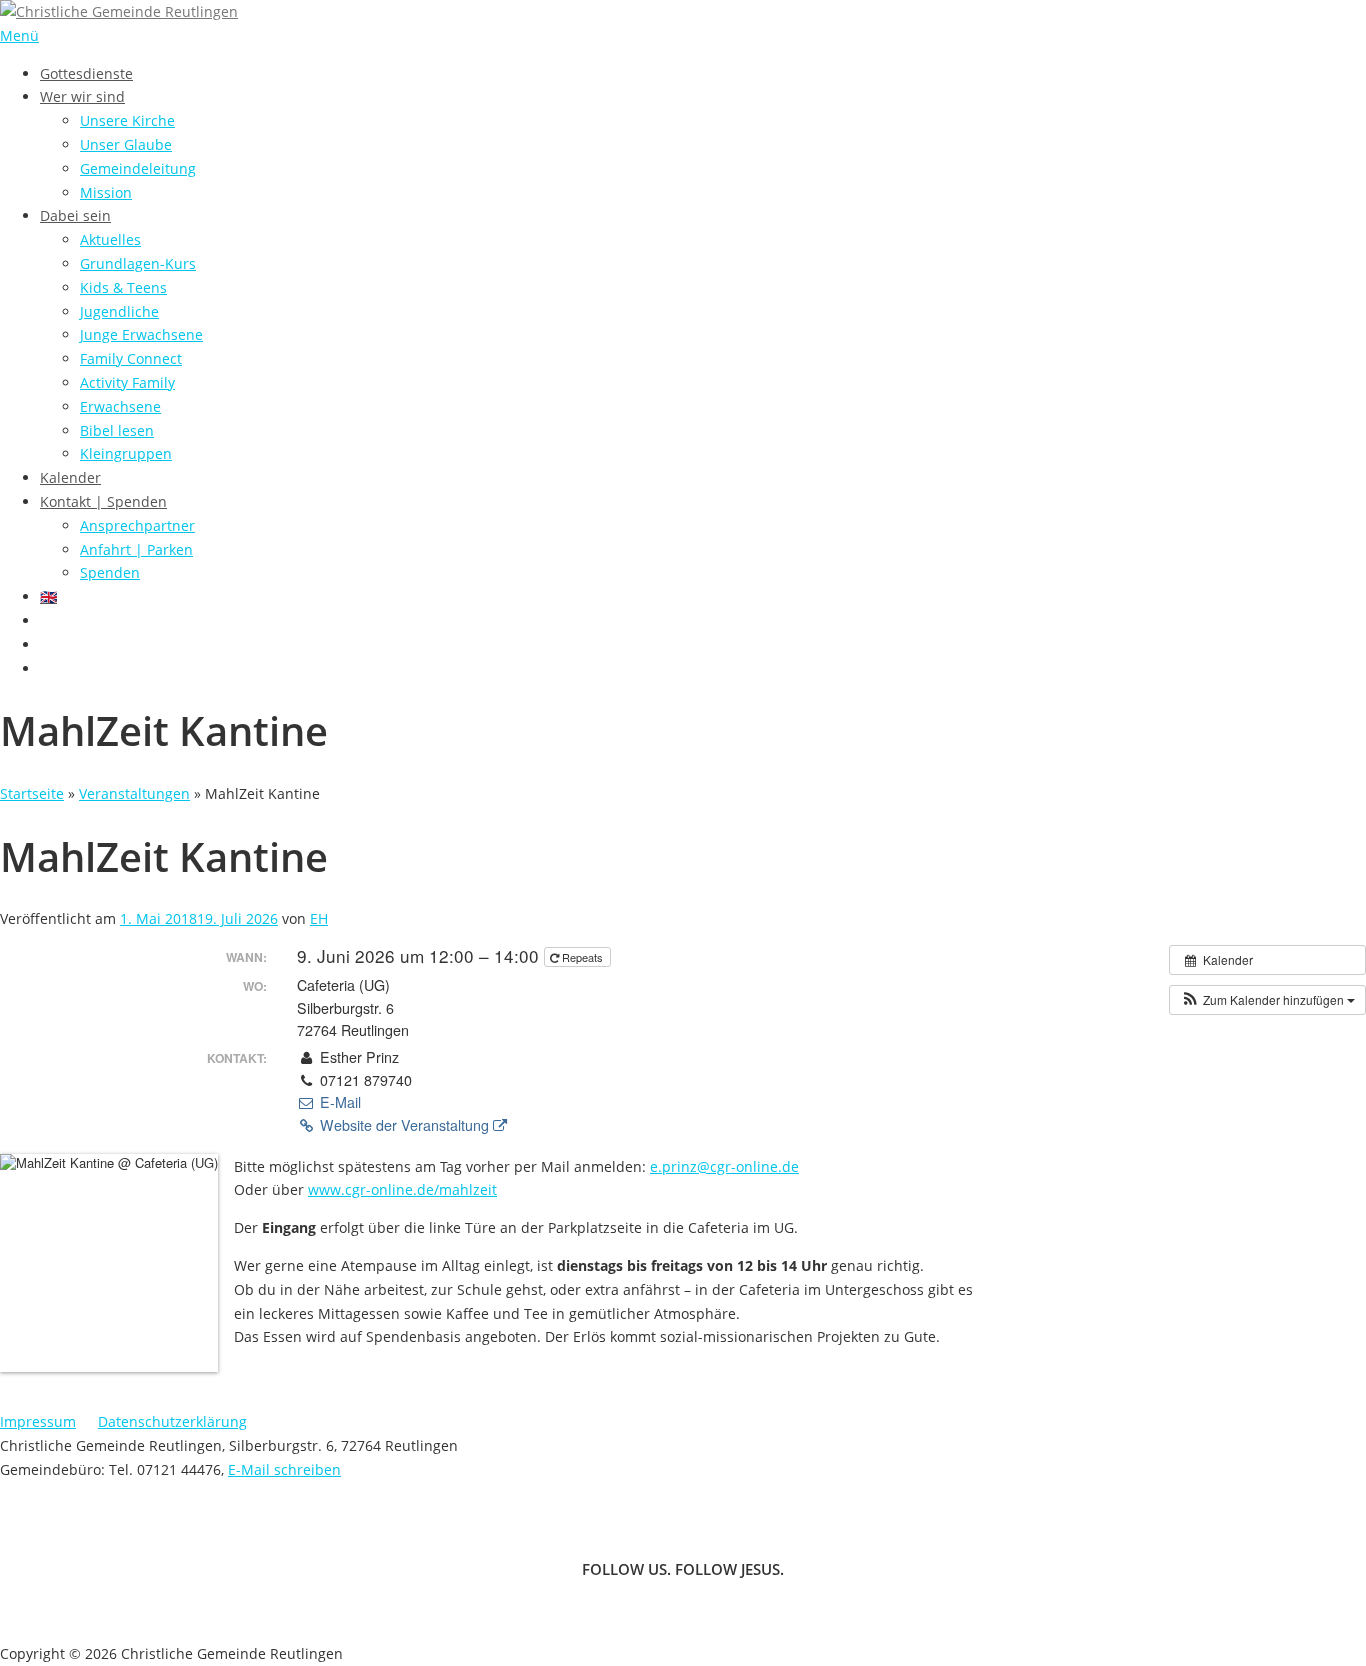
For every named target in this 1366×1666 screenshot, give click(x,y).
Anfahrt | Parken (136, 549)
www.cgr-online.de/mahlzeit (402, 1189)
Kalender (70, 477)
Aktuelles (110, 239)
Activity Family (127, 382)
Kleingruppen (126, 453)
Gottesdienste (86, 73)
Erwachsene (120, 406)
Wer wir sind (82, 96)
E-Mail (338, 1102)
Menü (19, 35)
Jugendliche (119, 311)
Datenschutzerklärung (172, 1421)
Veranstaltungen (134, 793)
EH (319, 918)
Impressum (38, 1421)
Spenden (110, 572)
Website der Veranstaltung (404, 1125)
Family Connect (131, 358)
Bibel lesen (117, 430)
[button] (1267, 1000)
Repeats (582, 957)
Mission (106, 192)
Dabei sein (75, 215)
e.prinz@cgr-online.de (724, 1166)
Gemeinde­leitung (138, 168)
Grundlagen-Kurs (138, 263)
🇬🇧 (48, 596)
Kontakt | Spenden (103, 501)
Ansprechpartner (137, 525)
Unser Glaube (126, 144)
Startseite (32, 793)
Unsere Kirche (127, 120)
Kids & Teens (123, 287)
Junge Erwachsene (141, 334)
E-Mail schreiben (284, 1469)
